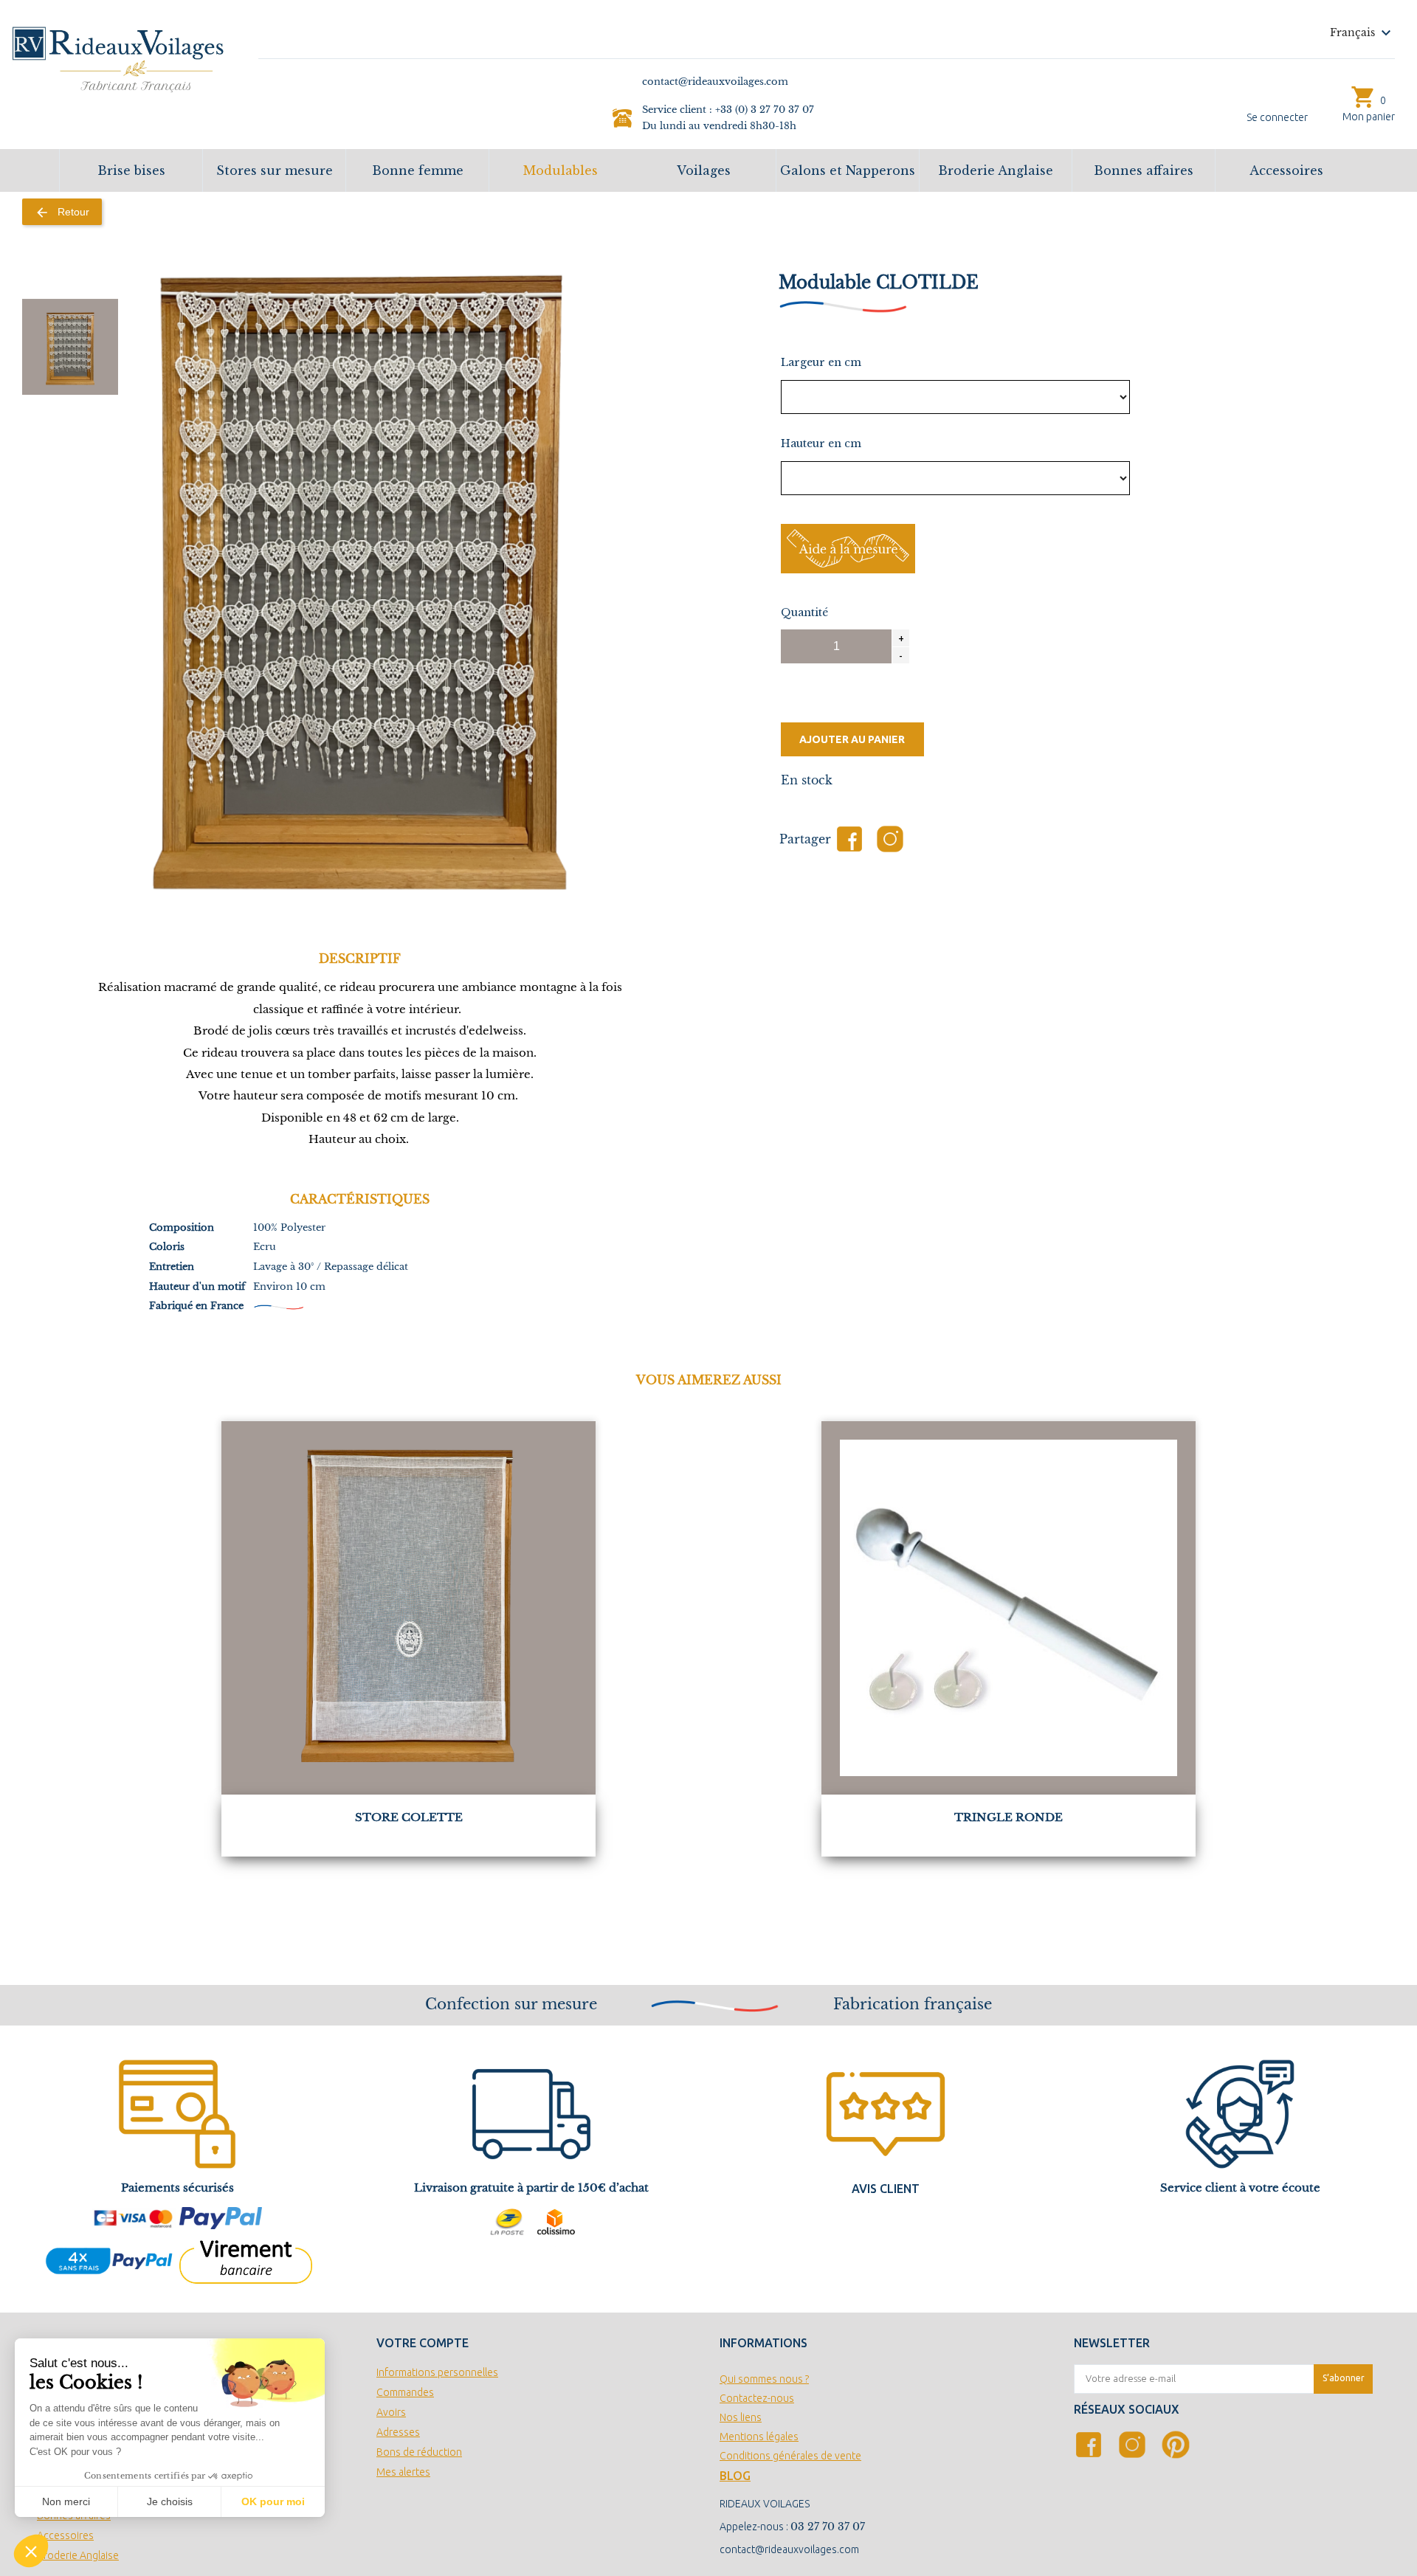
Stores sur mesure (275, 170)
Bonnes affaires (1144, 170)
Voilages (704, 170)
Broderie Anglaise (996, 170)
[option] (70, 347)
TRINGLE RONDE (1009, 1817)
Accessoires (1286, 170)
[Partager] (849, 839)
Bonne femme (418, 170)
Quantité (804, 612)
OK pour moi (273, 2501)
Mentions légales (759, 2437)
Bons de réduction (419, 2452)
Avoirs (391, 2412)
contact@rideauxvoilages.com (789, 2549)
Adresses (398, 2432)
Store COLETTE (409, 1817)
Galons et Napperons (848, 170)
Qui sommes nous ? (764, 2379)
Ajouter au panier (852, 739)
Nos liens (741, 2417)
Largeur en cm (821, 362)
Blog (735, 2476)
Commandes (405, 2392)
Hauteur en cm (821, 443)
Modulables (561, 170)
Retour (62, 213)
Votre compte (423, 2343)
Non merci (66, 2501)
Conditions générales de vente (790, 2456)
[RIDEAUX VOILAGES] (118, 58)
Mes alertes (403, 2472)
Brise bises (131, 170)
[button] (31, 2551)
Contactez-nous (757, 2398)
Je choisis (170, 2501)
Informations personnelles (437, 2372)
